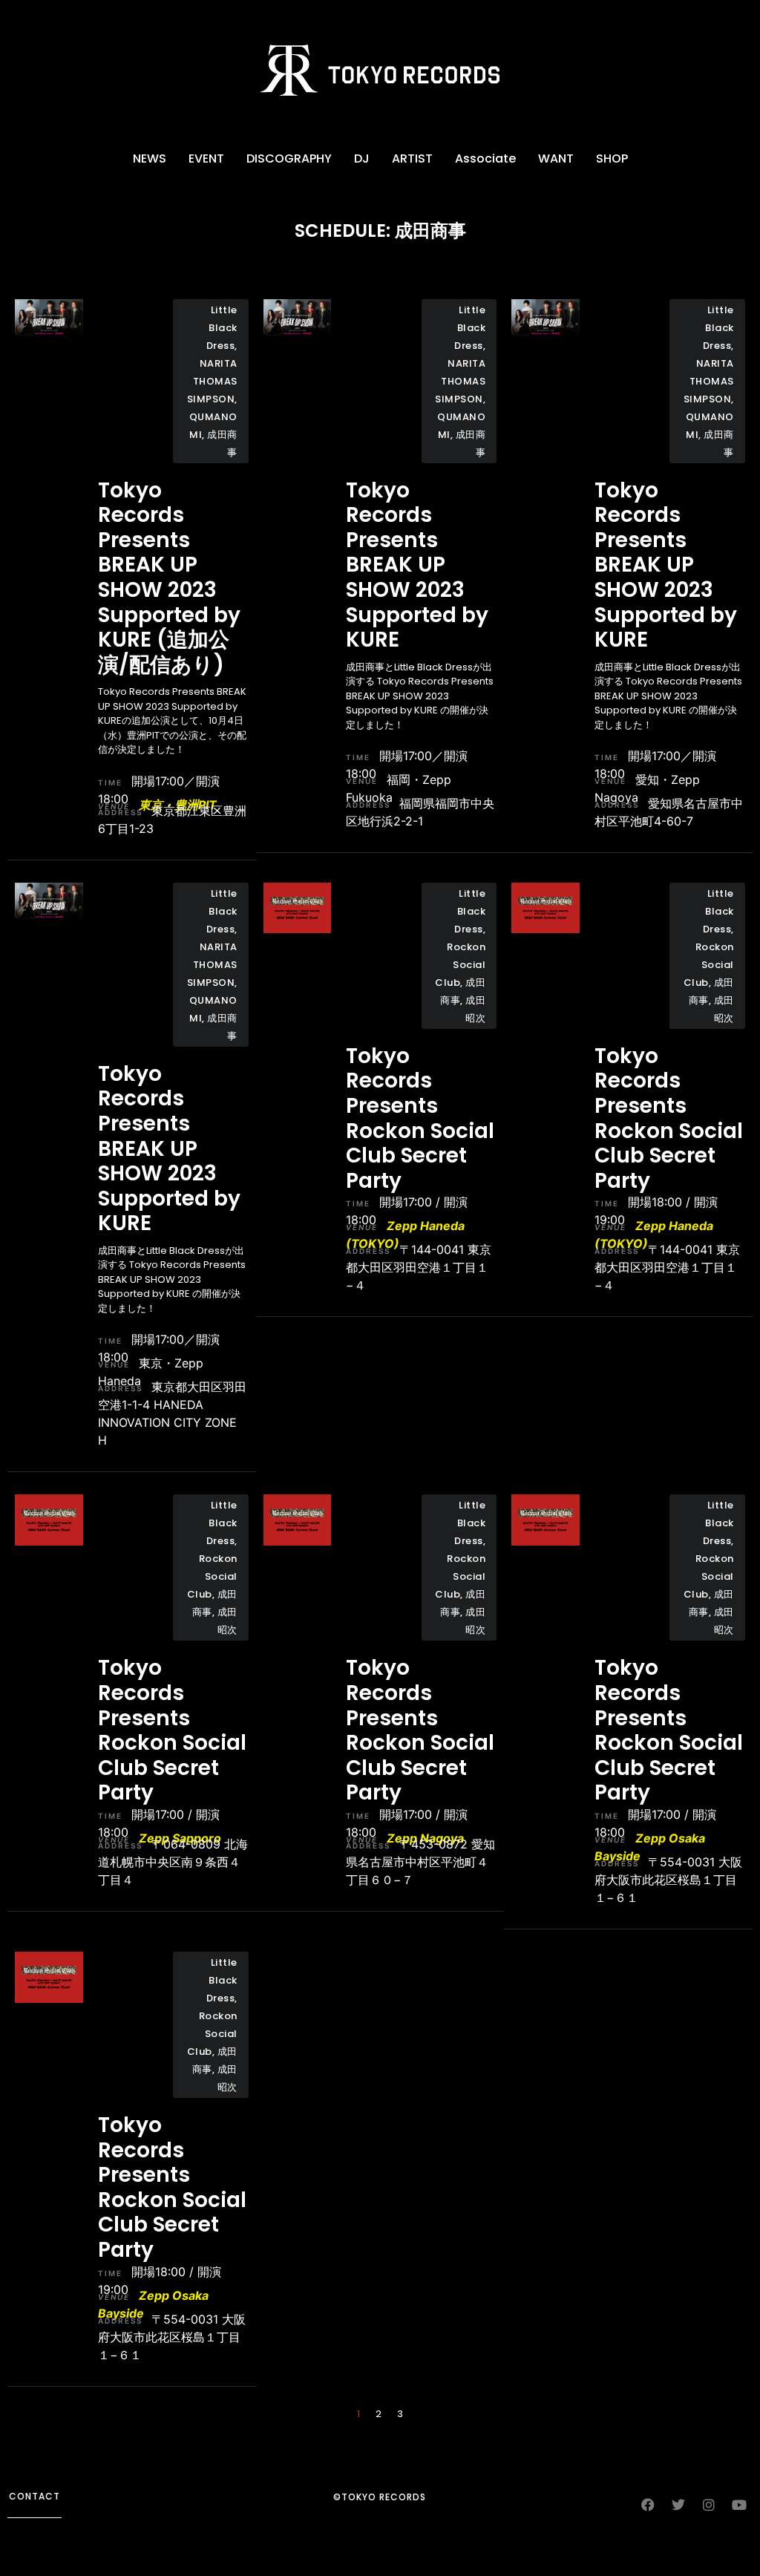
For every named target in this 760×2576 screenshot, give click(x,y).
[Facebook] (648, 2505)
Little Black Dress (222, 328)
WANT (556, 158)
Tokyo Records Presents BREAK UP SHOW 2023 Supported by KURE (417, 565)
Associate (485, 158)
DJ (362, 158)
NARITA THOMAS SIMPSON (212, 381)
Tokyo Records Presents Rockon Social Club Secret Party (420, 1118)
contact (35, 2496)
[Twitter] (678, 2505)
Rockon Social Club (460, 965)
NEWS (150, 158)
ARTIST (412, 158)
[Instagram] (709, 2505)
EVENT (206, 158)
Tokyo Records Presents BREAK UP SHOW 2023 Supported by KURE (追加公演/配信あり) (169, 578)
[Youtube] (739, 2505)
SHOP (612, 158)
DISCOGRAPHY (289, 158)
